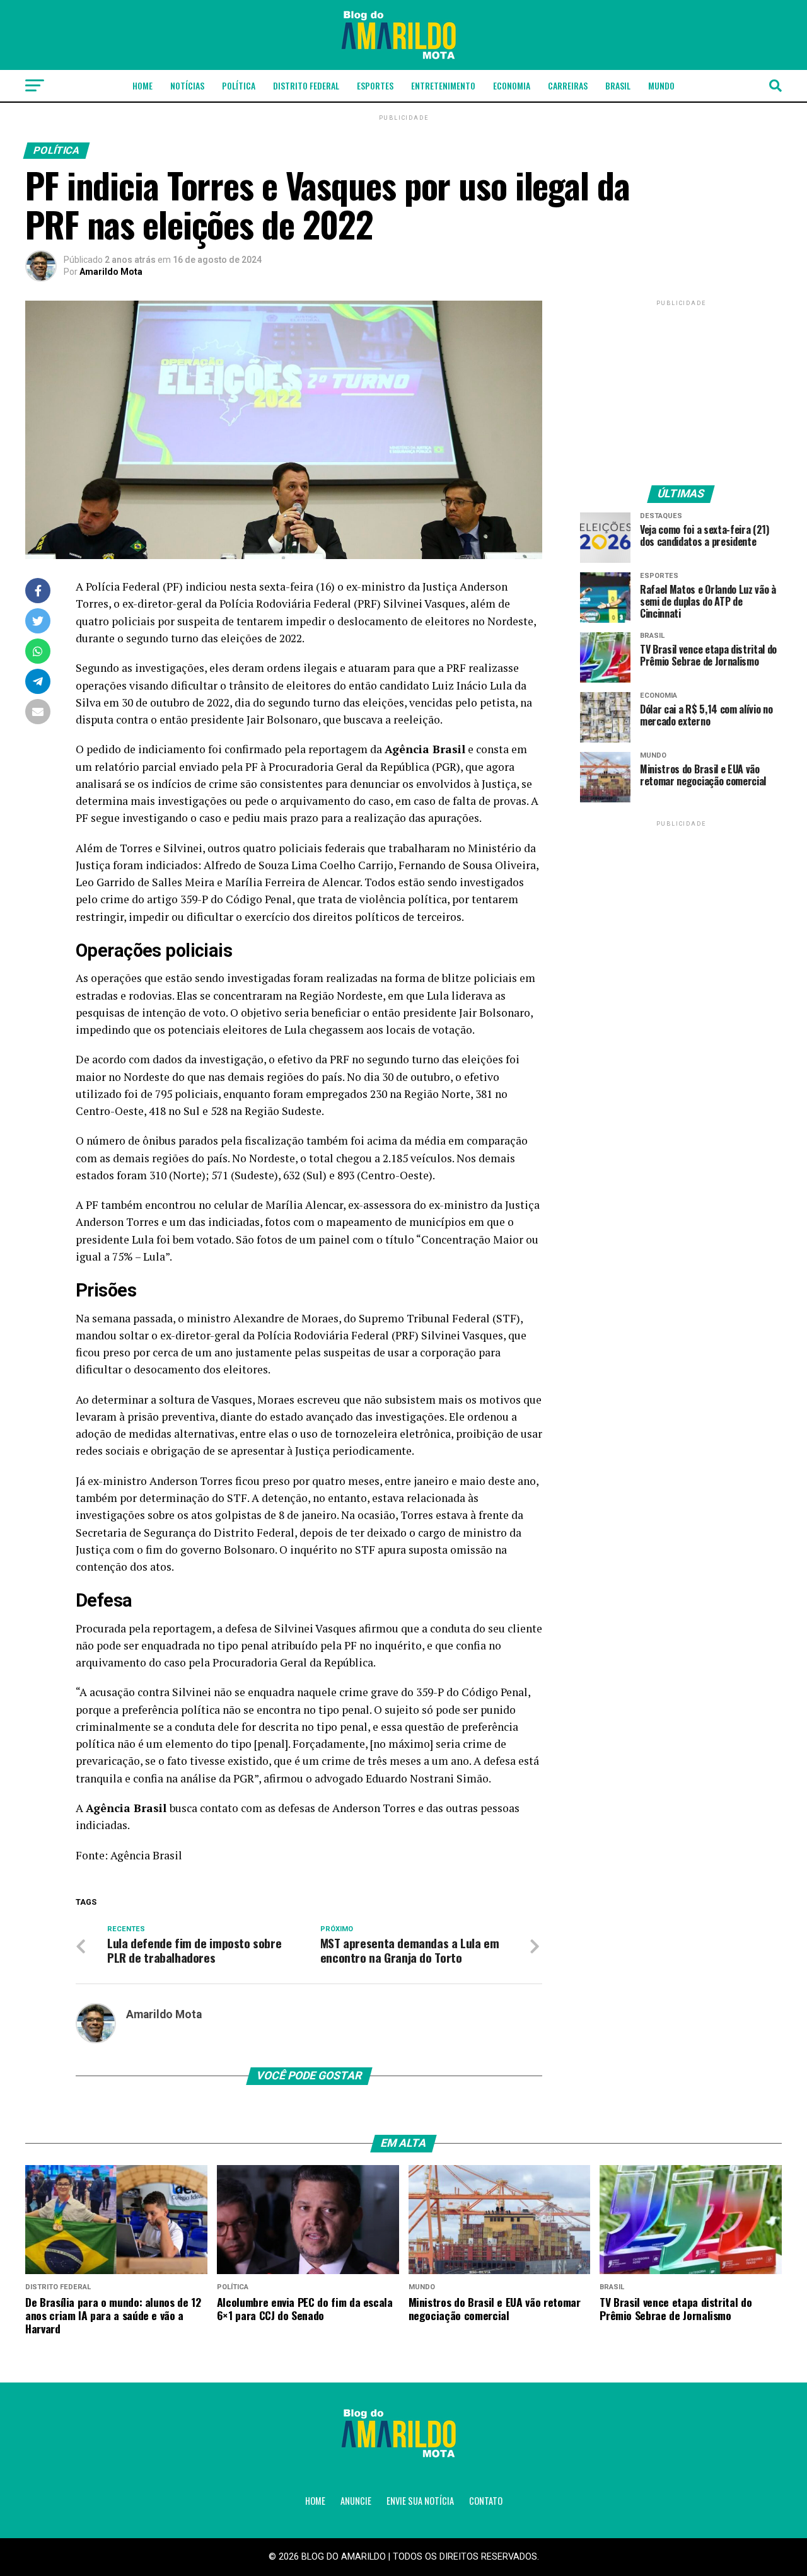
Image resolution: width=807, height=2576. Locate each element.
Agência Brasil (146, 1855)
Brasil (618, 85)
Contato (486, 2501)
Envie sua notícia (420, 2501)
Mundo (661, 85)
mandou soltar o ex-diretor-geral (158, 1335)
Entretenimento (443, 85)
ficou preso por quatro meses (307, 1481)
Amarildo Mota (111, 272)
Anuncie (356, 2501)
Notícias (187, 85)
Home (142, 85)
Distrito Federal (306, 85)
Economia (512, 85)
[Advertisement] (681, 388)
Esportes (375, 85)
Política (239, 85)
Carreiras (568, 85)
